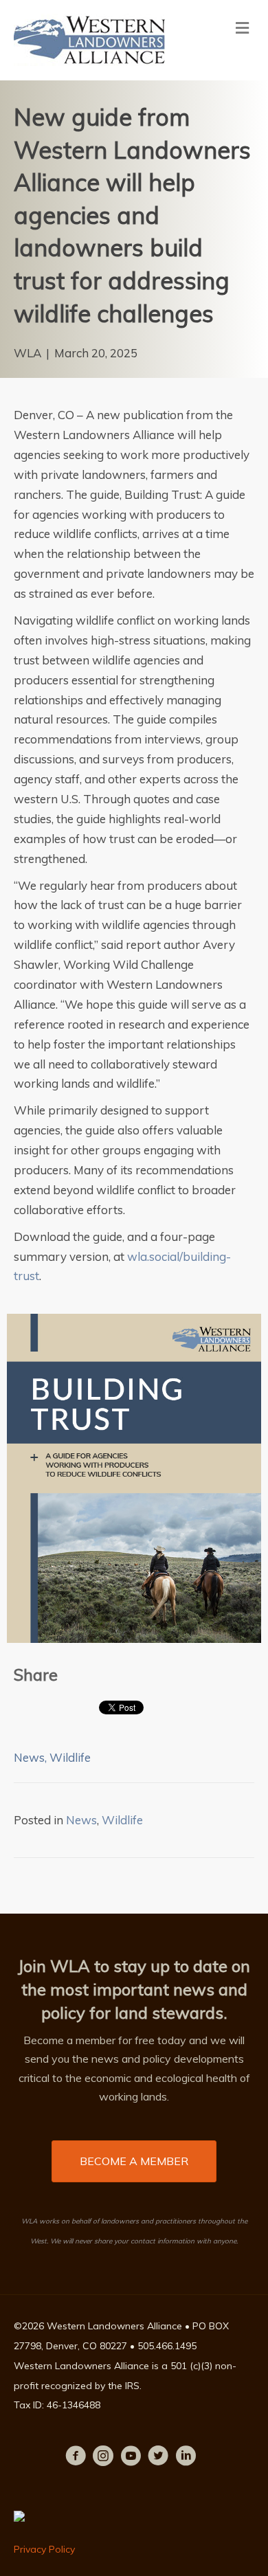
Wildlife (70, 1757)
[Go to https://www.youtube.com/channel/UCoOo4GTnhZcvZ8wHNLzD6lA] (131, 2458)
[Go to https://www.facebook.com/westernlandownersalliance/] (76, 2458)
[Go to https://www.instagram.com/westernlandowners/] (103, 2458)
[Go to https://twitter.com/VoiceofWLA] (158, 2458)
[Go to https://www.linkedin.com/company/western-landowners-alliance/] (186, 2458)
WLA (27, 353)
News (29, 1757)
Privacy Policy (44, 2549)
